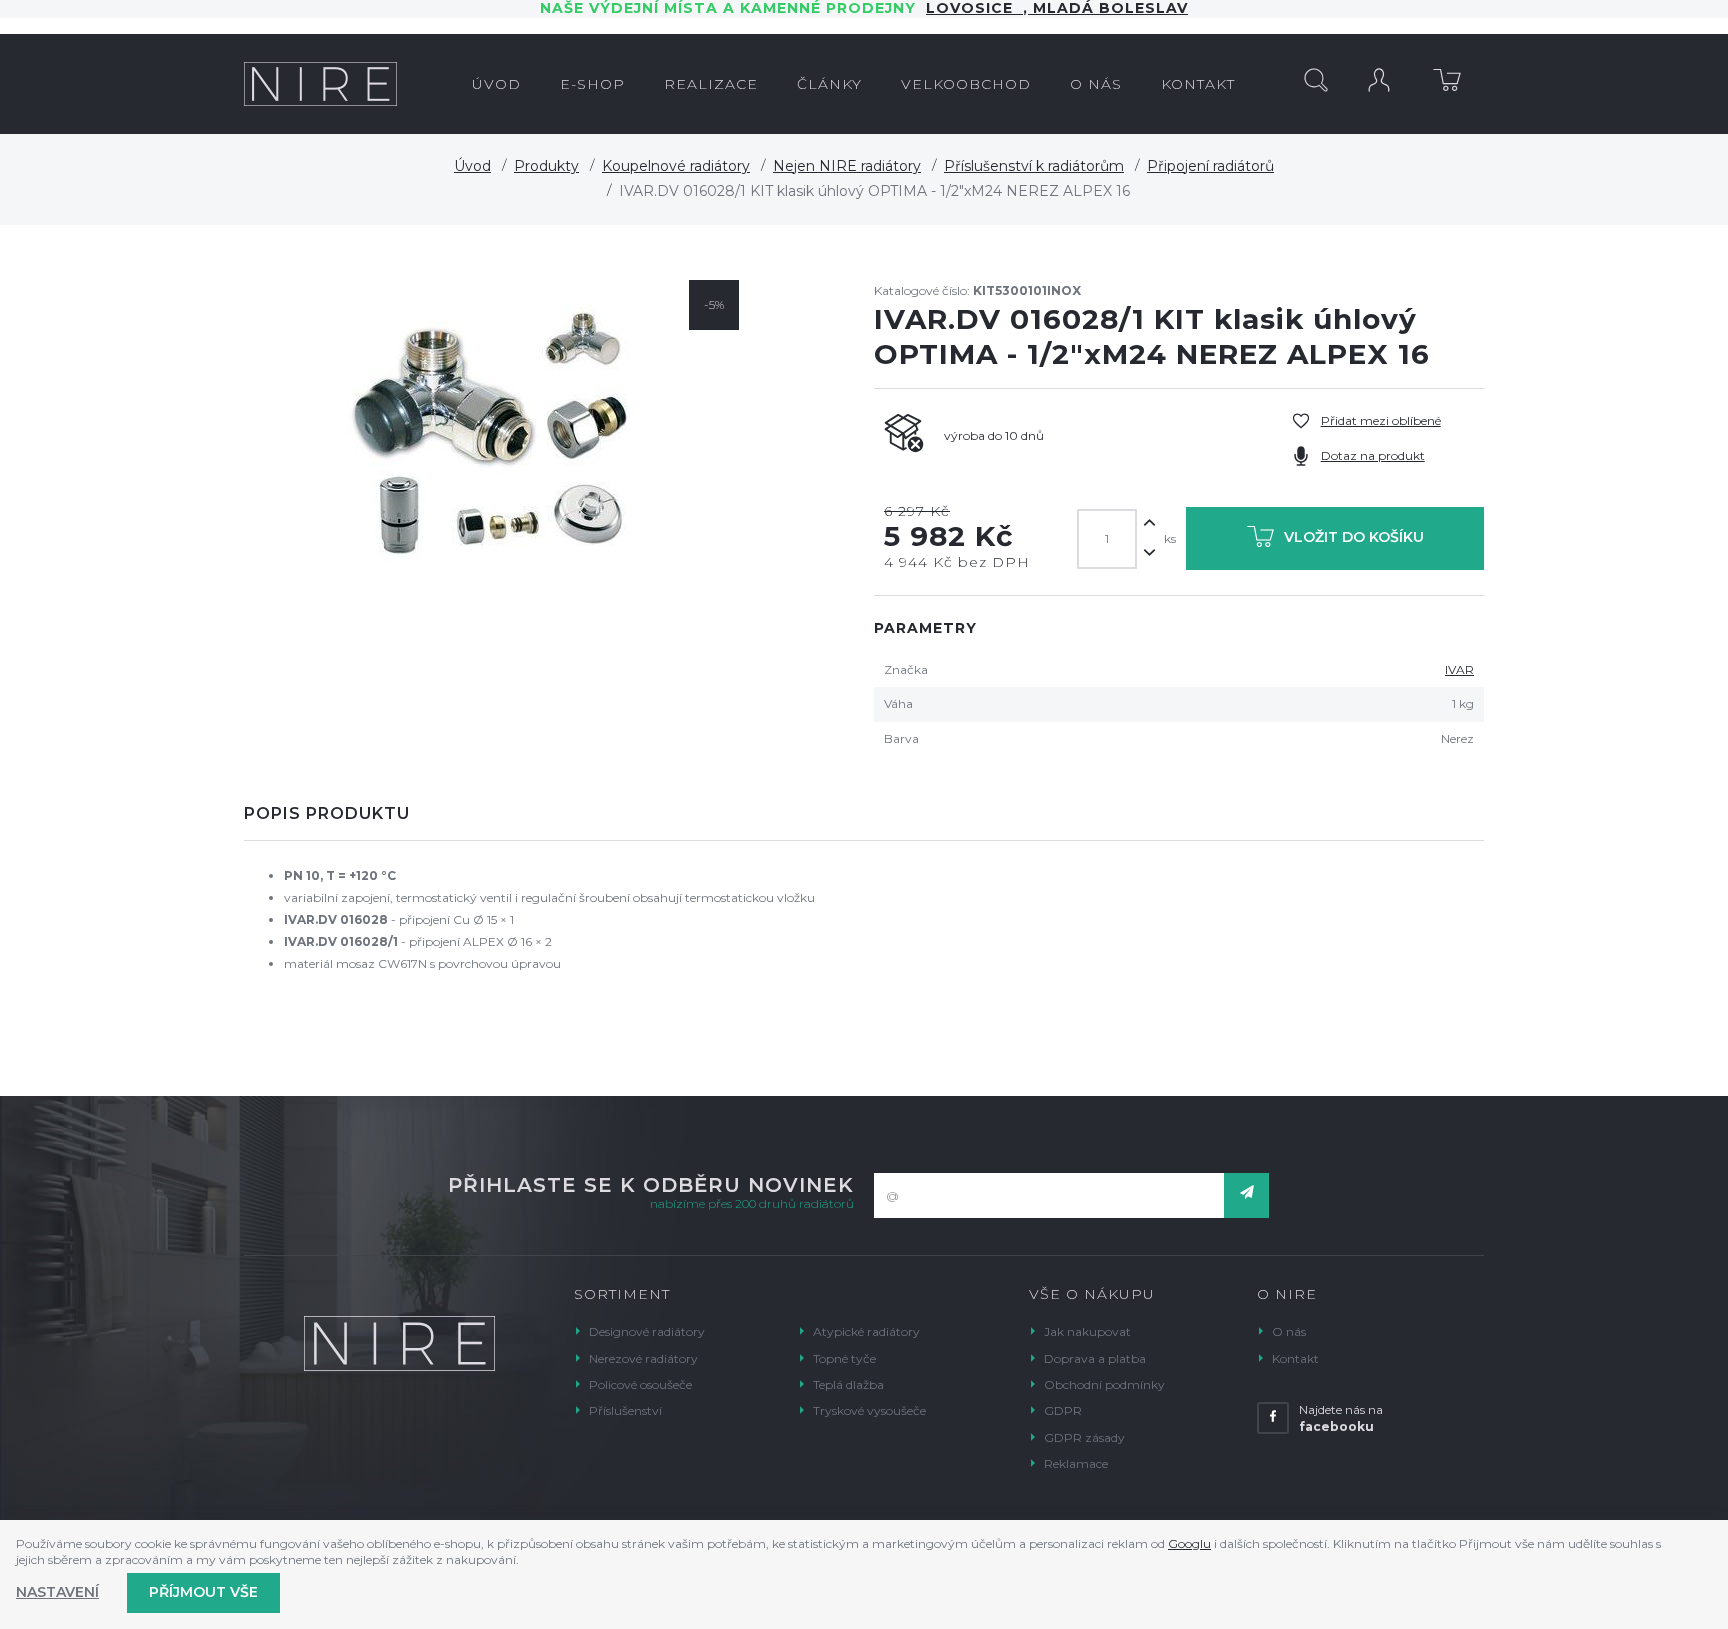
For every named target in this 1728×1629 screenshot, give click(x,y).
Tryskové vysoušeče (869, 1410)
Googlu (1189, 1543)
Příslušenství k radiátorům (1034, 166)
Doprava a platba (1095, 1358)
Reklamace (1076, 1463)
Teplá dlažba (848, 1384)
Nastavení (57, 1592)
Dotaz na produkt (1373, 455)
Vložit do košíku (1354, 538)
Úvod (472, 166)
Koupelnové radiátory (676, 166)
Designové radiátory (647, 1331)
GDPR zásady (1084, 1437)
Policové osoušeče (640, 1384)
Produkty (546, 166)
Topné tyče (844, 1358)
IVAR (1459, 669)
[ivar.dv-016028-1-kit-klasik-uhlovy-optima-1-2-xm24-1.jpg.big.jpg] (496, 435)
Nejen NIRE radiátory (847, 166)
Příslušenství (625, 1410)
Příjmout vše (203, 1592)
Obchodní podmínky (1104, 1384)
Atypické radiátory (866, 1331)
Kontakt (1295, 1358)
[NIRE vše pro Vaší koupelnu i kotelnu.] (320, 84)
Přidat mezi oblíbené (1381, 420)
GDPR (1063, 1410)
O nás (1289, 1331)
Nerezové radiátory (643, 1358)
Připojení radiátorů (1210, 166)
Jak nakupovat (1087, 1331)
